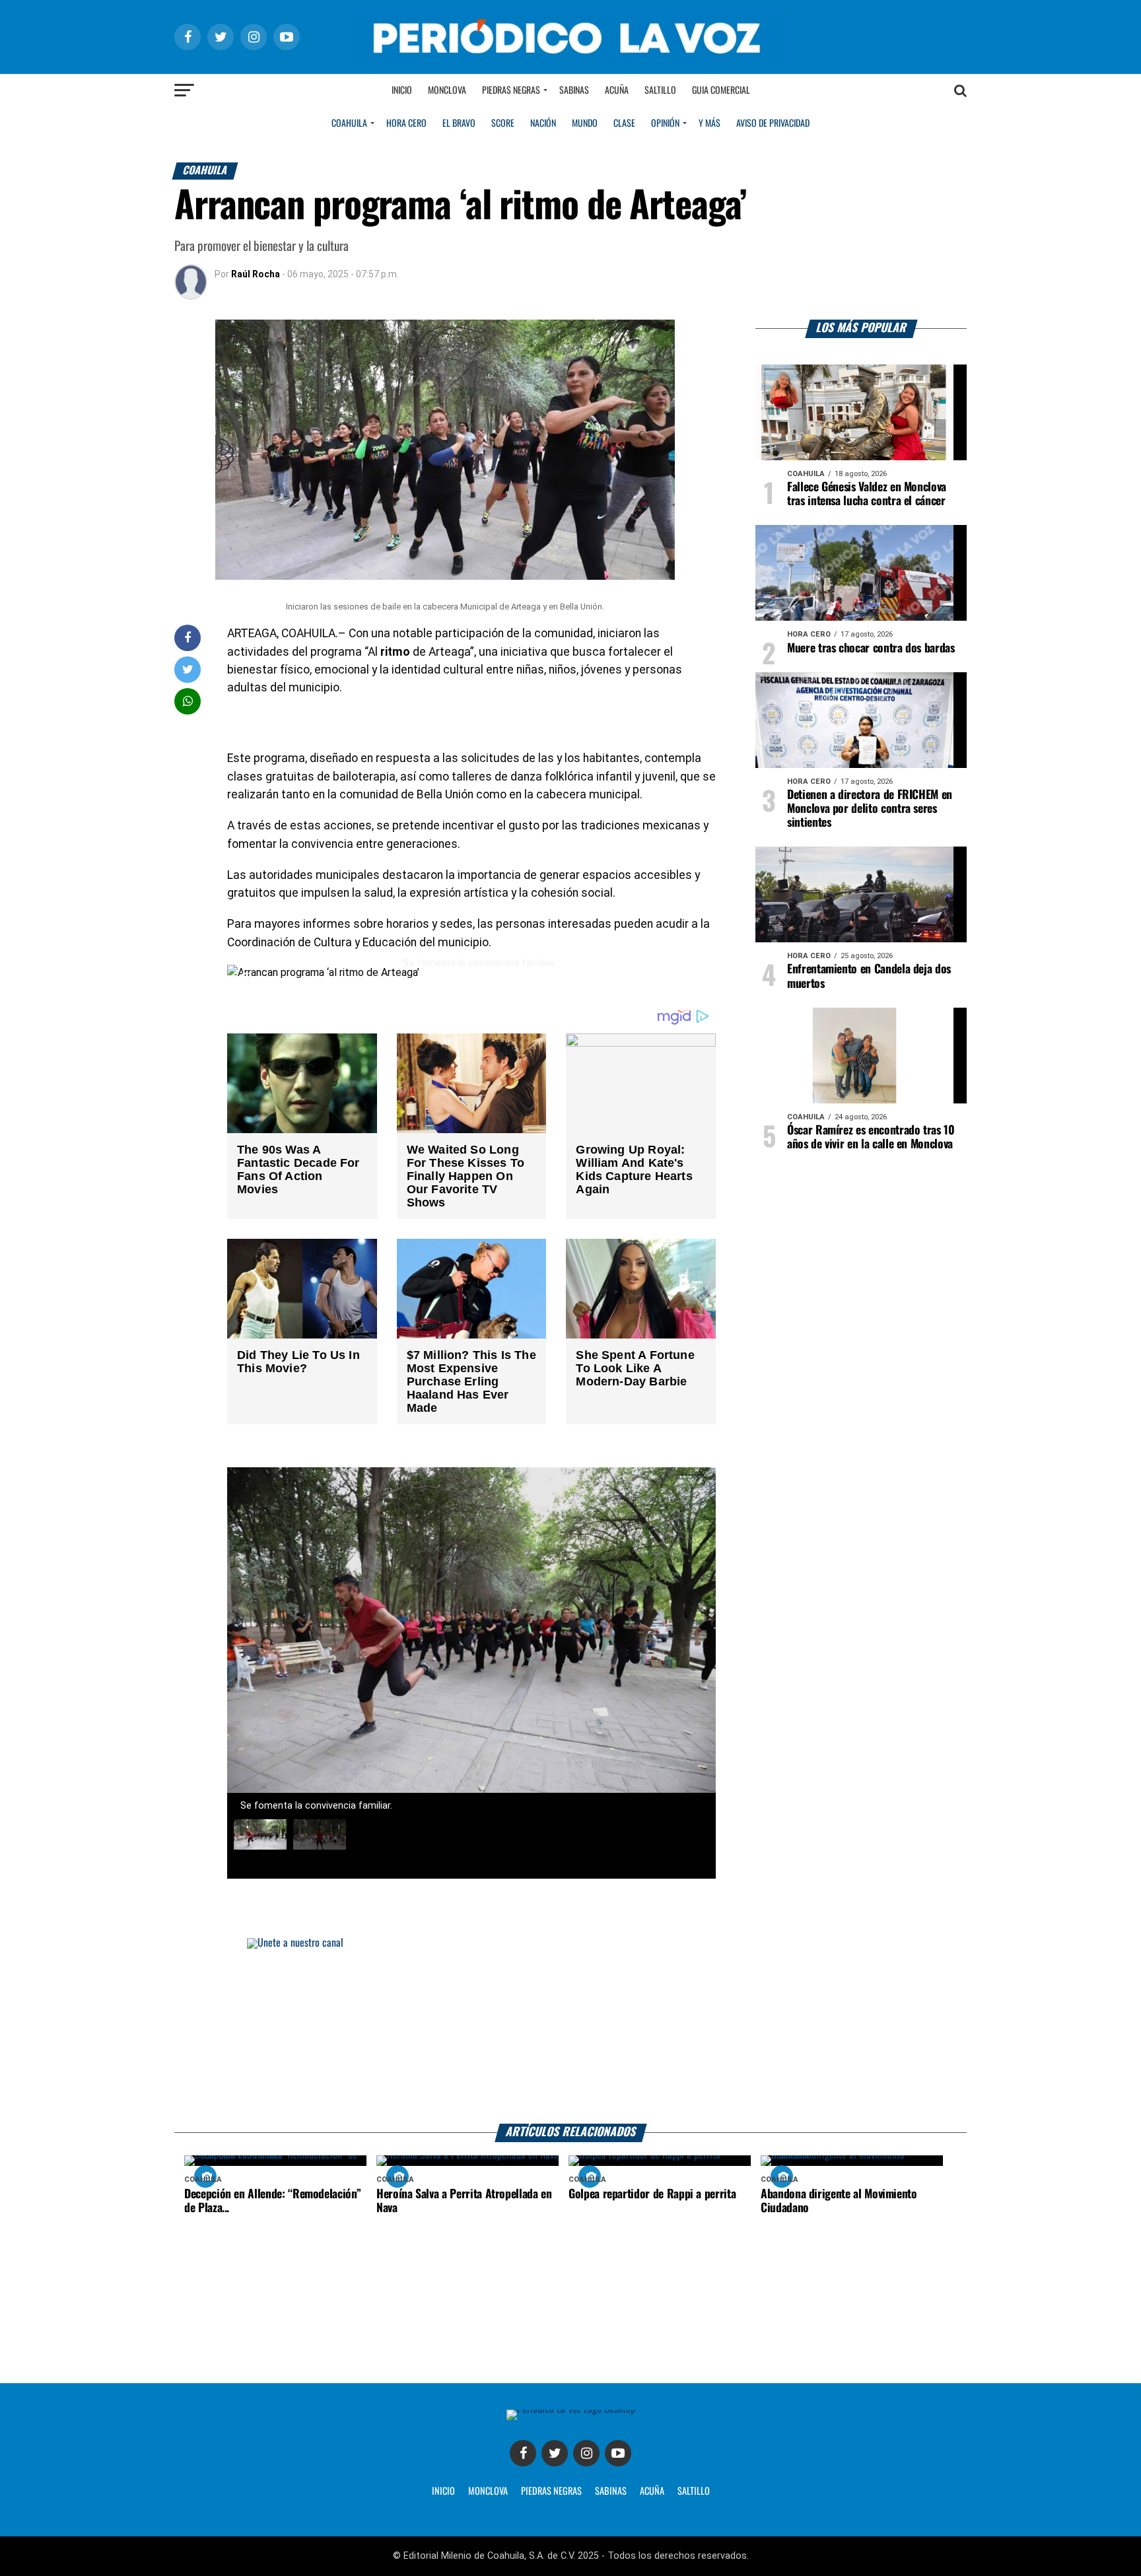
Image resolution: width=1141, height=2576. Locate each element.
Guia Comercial (721, 90)
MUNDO (585, 123)
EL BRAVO (459, 123)
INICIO (443, 2491)
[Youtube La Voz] (618, 2453)
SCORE (503, 123)
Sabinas (574, 90)
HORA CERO (406, 123)
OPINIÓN (665, 123)
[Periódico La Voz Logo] (570, 37)
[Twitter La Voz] (555, 2453)
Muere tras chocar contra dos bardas (871, 648)
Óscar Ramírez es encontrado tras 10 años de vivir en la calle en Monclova (871, 1137)
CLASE (624, 123)
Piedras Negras (511, 90)
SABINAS (611, 2491)
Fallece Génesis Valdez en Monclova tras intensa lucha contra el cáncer (867, 494)
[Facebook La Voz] (523, 2453)
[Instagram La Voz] (586, 2453)
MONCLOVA (488, 2491)
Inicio (402, 90)
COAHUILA (349, 123)
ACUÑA (652, 2491)
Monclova (447, 90)
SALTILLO (694, 2491)
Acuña (617, 90)
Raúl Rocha (256, 274)
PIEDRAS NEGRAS (551, 2491)
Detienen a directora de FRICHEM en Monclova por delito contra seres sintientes (870, 809)
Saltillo (660, 90)
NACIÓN (543, 123)
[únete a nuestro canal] (570, 2031)
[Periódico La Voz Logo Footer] (571, 2415)
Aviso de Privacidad (773, 123)
